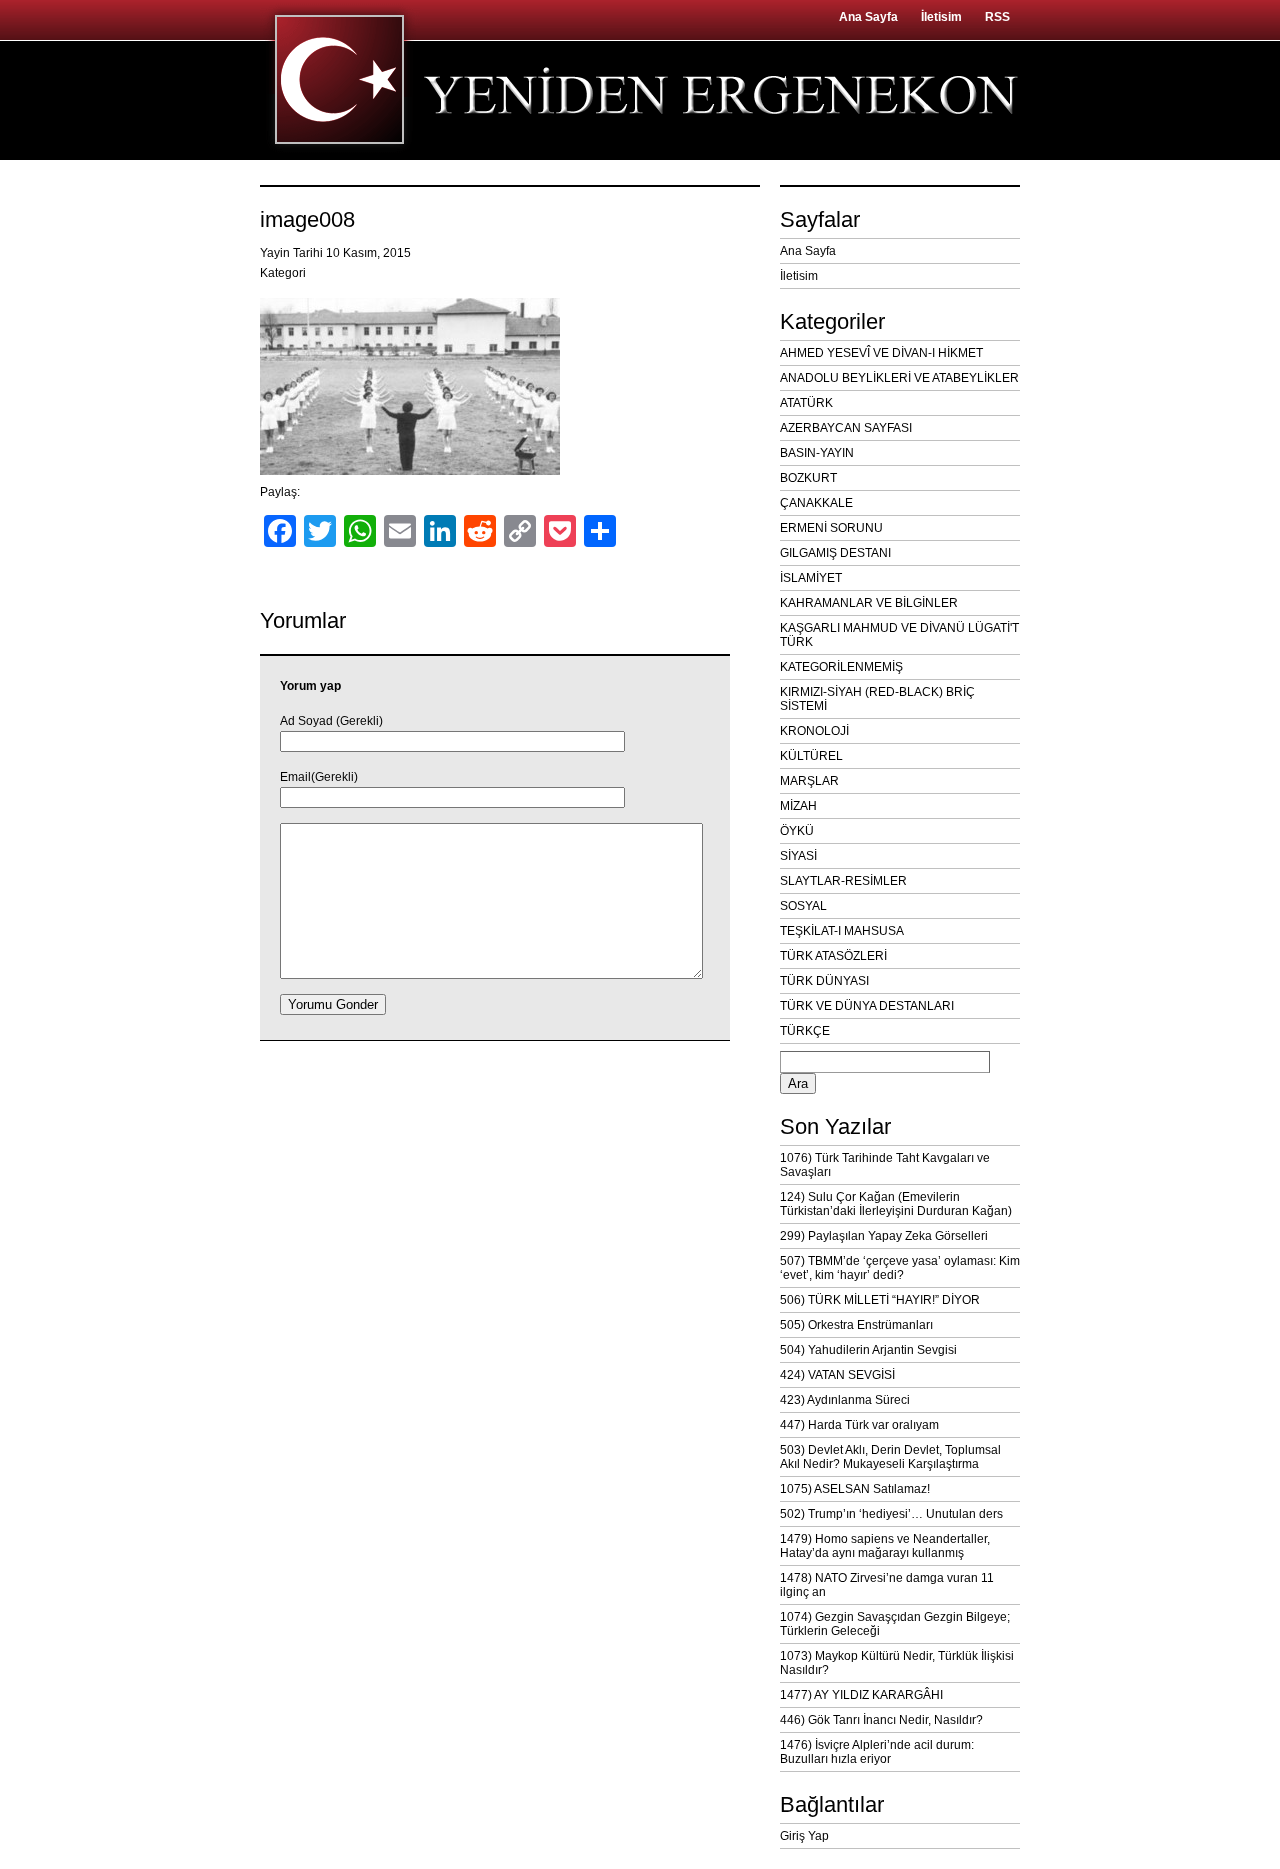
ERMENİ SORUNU (831, 528)
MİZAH (798, 806)
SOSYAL (803, 906)
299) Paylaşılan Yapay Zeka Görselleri (884, 1236)
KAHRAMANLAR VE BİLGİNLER (869, 603)
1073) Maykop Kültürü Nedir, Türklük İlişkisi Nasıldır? (897, 1663)
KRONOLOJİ (814, 731)
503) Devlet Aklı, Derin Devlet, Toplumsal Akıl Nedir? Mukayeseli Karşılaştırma (890, 1457)
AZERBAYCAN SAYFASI (846, 428)
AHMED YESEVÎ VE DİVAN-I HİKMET (881, 353)
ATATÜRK (806, 403)
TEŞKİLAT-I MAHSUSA (842, 931)
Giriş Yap (804, 1836)
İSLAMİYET (811, 578)
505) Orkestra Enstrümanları (856, 1325)
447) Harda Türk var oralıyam (859, 1425)
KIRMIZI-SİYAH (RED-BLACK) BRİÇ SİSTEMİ (877, 699)
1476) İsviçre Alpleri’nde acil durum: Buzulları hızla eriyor (877, 1752)
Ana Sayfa (868, 17)
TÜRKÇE (805, 1031)
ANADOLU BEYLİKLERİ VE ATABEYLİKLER (899, 378)
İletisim (941, 17)
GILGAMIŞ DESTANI (835, 553)
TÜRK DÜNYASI (824, 981)
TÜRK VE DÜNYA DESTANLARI (867, 1006)
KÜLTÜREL (811, 756)
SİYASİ (798, 856)
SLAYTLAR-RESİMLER (843, 881)
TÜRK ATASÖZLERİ (833, 956)
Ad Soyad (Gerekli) (331, 721)
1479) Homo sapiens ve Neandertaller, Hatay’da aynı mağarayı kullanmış (885, 1546)
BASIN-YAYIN (817, 453)
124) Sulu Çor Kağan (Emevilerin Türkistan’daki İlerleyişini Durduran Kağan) (896, 1204)
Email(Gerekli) (319, 777)
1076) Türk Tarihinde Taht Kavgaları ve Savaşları (885, 1165)
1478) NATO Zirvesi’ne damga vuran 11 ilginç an (887, 1585)
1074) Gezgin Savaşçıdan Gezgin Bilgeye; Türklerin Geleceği (895, 1624)
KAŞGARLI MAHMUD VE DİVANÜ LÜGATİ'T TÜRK (899, 635)
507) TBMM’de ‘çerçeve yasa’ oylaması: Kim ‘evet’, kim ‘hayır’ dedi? (900, 1268)
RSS (997, 17)
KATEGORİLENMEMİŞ (841, 667)
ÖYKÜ (797, 831)
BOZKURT (808, 478)
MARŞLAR (809, 781)
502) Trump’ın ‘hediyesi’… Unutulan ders (891, 1514)
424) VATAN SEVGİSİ (837, 1375)
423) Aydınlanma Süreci (845, 1400)
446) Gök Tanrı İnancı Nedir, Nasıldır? (881, 1720)
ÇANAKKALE (816, 503)
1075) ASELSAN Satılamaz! (855, 1489)
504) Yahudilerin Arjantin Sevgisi (868, 1350)
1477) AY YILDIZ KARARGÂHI (861, 1695)
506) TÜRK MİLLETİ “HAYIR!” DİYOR (880, 1300)
